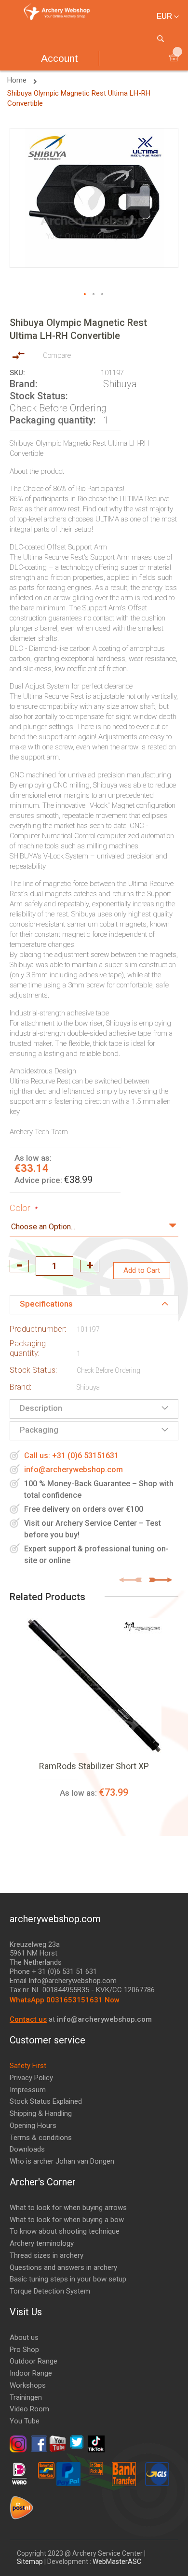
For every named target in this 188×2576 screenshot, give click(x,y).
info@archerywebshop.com (74, 1470)
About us (24, 2337)
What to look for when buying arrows (68, 2208)
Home (18, 80)
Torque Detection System (50, 2291)
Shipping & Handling (41, 2113)
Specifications (46, 1304)
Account (60, 58)
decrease (19, 1266)
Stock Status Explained (46, 2101)
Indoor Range (31, 2373)
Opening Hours (33, 2126)
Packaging (39, 1430)
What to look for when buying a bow (67, 2220)
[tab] (94, 1305)
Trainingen (26, 2397)
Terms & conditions (41, 2138)
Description (41, 1408)
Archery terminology (42, 2243)
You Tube (25, 2421)
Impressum (28, 2090)
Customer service (47, 2040)
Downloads (27, 2149)
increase (90, 1266)
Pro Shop (24, 2350)
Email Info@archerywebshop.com (63, 1981)
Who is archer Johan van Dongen (62, 2161)
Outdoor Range (34, 2361)
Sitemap (31, 2562)
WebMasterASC (117, 2562)
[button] (85, 295)
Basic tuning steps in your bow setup (68, 2279)
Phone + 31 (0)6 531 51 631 (53, 1971)
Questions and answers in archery (63, 2267)
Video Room (29, 2409)
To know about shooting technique (65, 2231)
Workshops (28, 2385)
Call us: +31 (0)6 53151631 (71, 1456)
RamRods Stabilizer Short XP (94, 1766)
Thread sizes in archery (47, 2255)
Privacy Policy (31, 2078)
